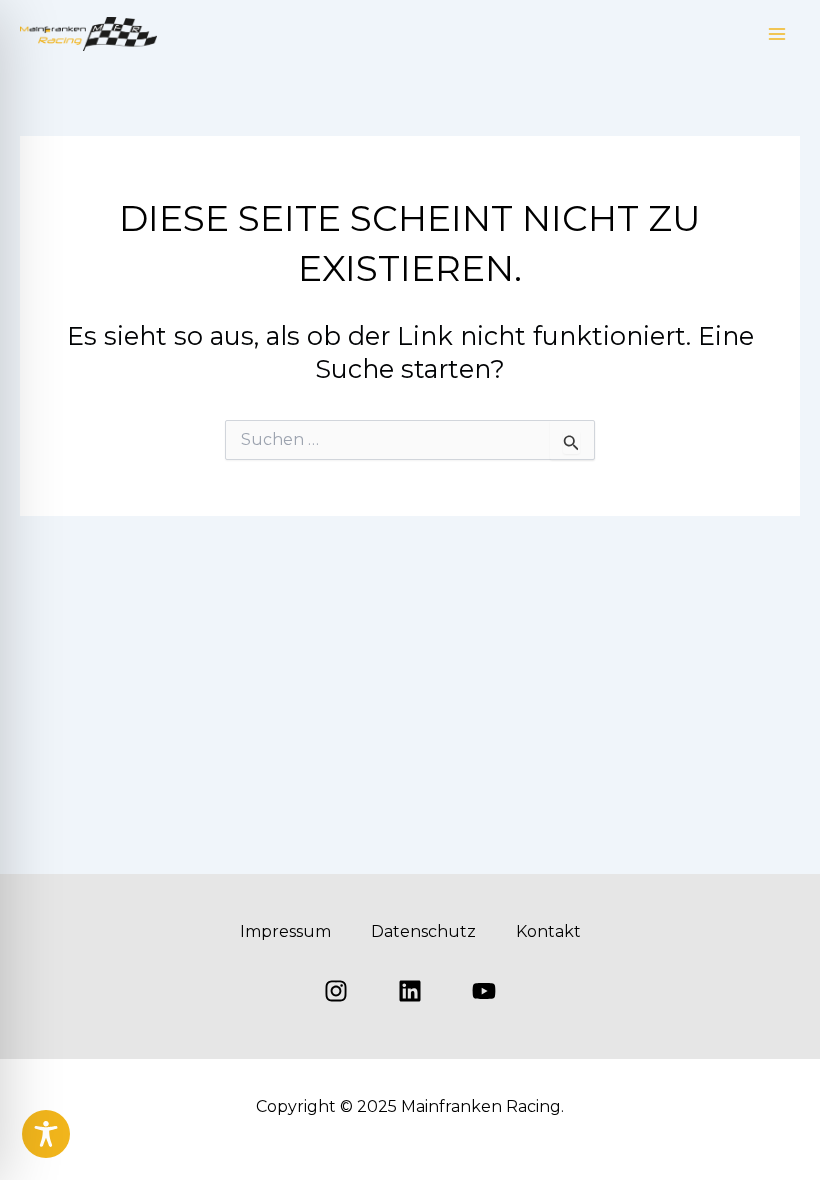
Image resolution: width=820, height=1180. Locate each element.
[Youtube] (484, 991)
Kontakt (548, 931)
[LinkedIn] (410, 991)
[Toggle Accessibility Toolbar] (46, 1134)
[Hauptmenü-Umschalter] (778, 34)
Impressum (285, 931)
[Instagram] (336, 991)
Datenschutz (423, 931)
